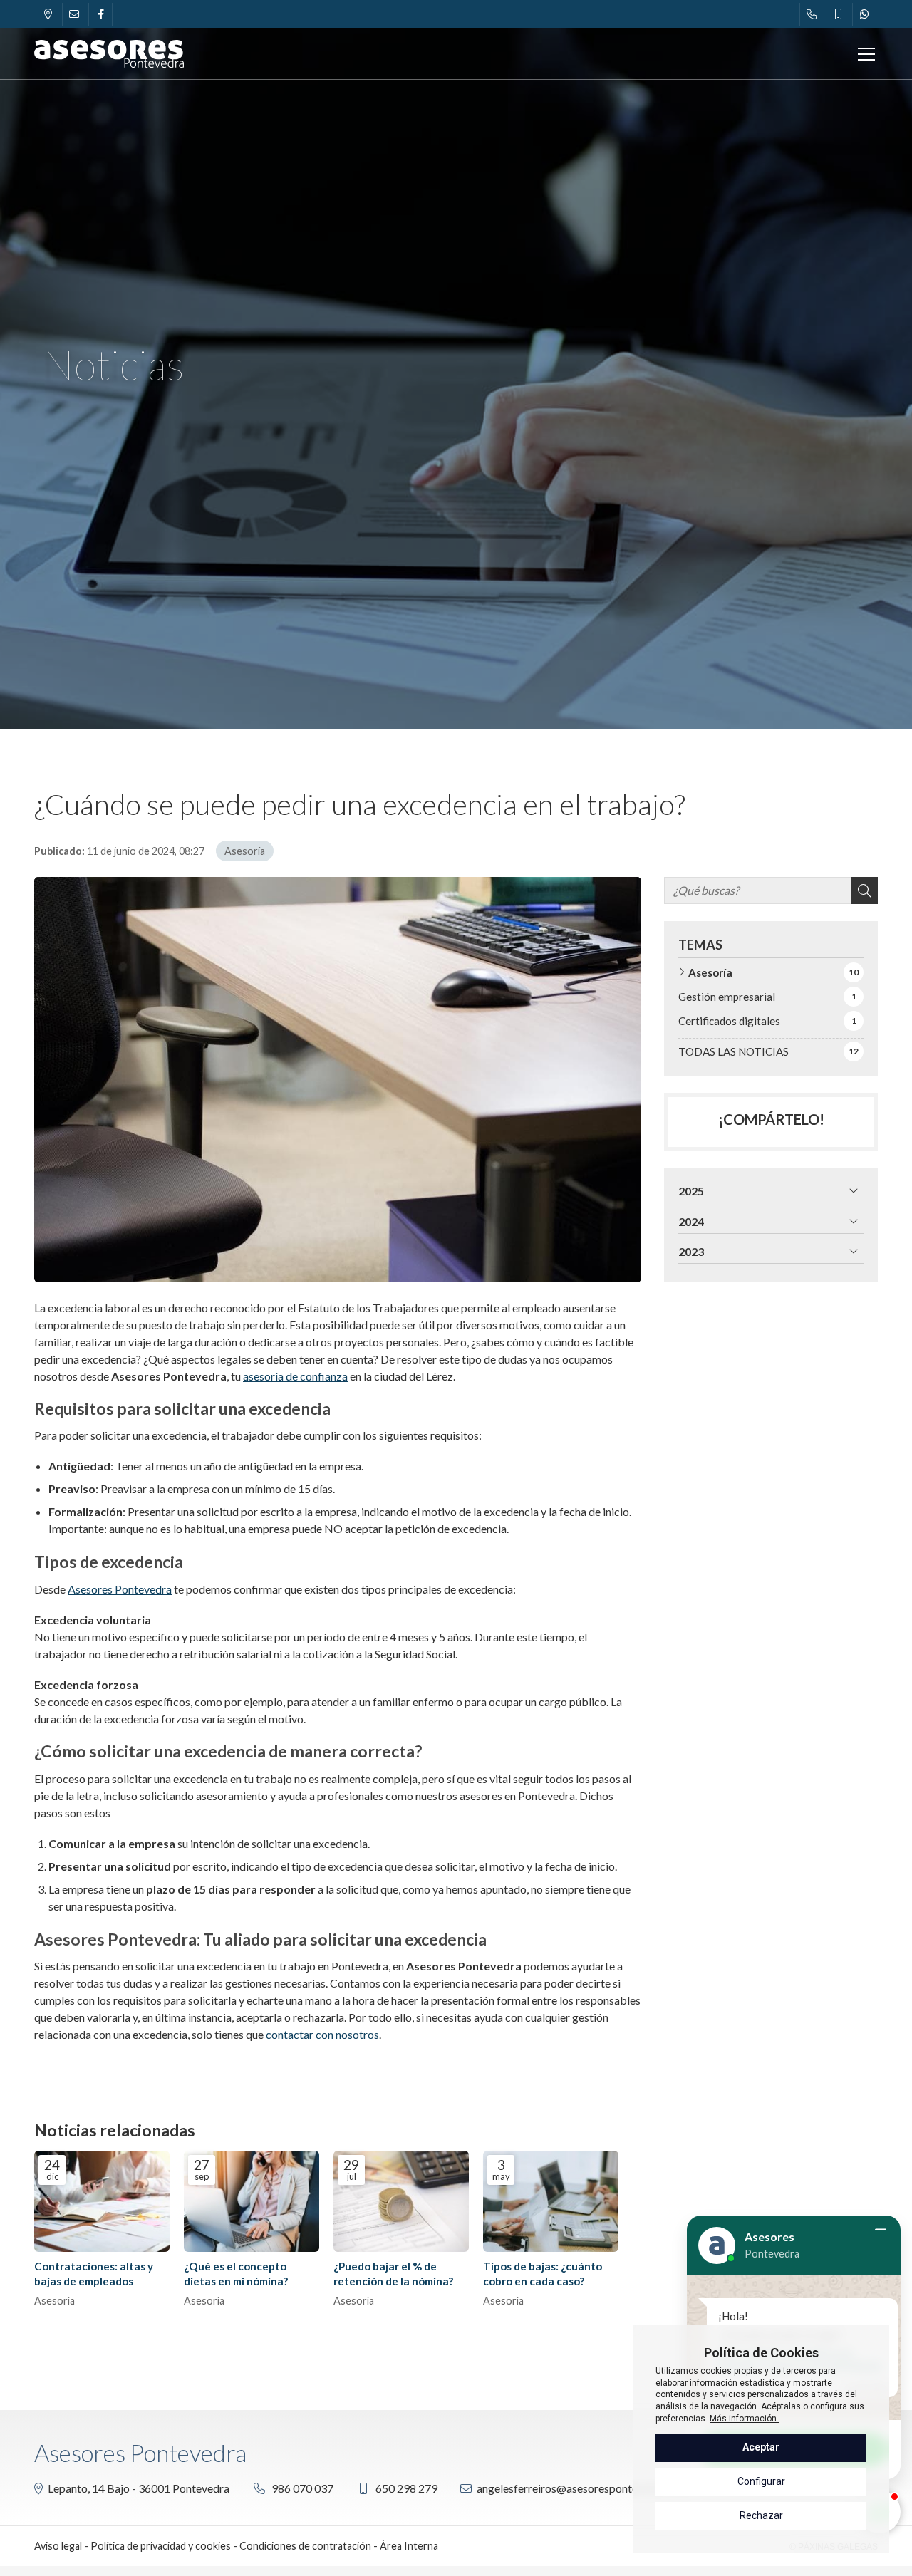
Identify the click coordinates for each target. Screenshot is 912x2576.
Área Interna (409, 2546)
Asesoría (245, 851)
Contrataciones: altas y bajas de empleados (94, 2274)
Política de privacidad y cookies (161, 2546)
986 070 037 (302, 2488)
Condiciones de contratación (305, 2546)
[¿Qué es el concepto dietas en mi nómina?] (252, 2202)
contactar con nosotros (322, 2034)
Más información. (744, 2419)
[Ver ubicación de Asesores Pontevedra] (48, 14)
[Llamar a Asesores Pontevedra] (812, 14)
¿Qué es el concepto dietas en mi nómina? (236, 2274)
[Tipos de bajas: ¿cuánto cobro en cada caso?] (551, 2202)
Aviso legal (58, 2546)
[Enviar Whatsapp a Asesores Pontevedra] (864, 14)
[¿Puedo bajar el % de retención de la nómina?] (401, 2202)
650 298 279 (406, 2488)
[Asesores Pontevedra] (109, 54)
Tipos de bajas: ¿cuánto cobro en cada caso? (543, 2274)
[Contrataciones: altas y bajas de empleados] (102, 2202)
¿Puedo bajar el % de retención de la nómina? (393, 2274)
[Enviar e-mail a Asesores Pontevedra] (74, 14)
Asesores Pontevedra (120, 1589)
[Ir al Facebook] (100, 14)
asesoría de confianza (295, 1376)
